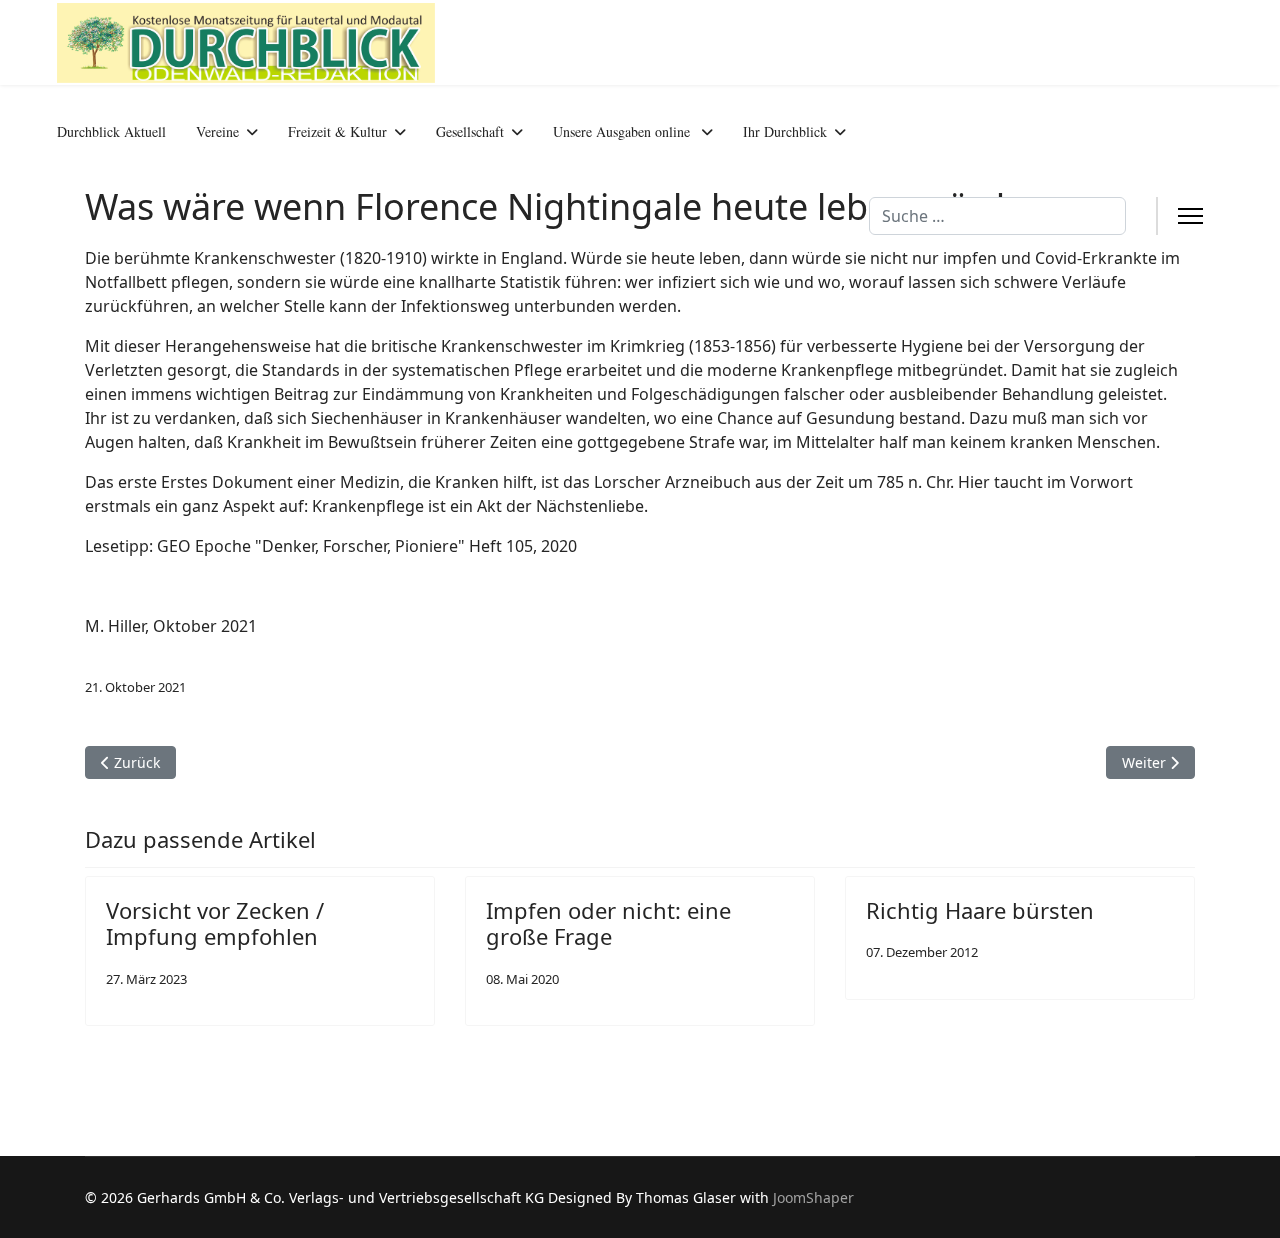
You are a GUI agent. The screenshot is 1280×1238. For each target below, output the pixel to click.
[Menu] (1190, 216)
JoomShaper (813, 1197)
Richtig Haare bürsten (980, 910)
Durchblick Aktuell (111, 131)
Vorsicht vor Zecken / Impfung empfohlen (215, 923)
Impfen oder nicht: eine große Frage (608, 923)
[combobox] (997, 216)
